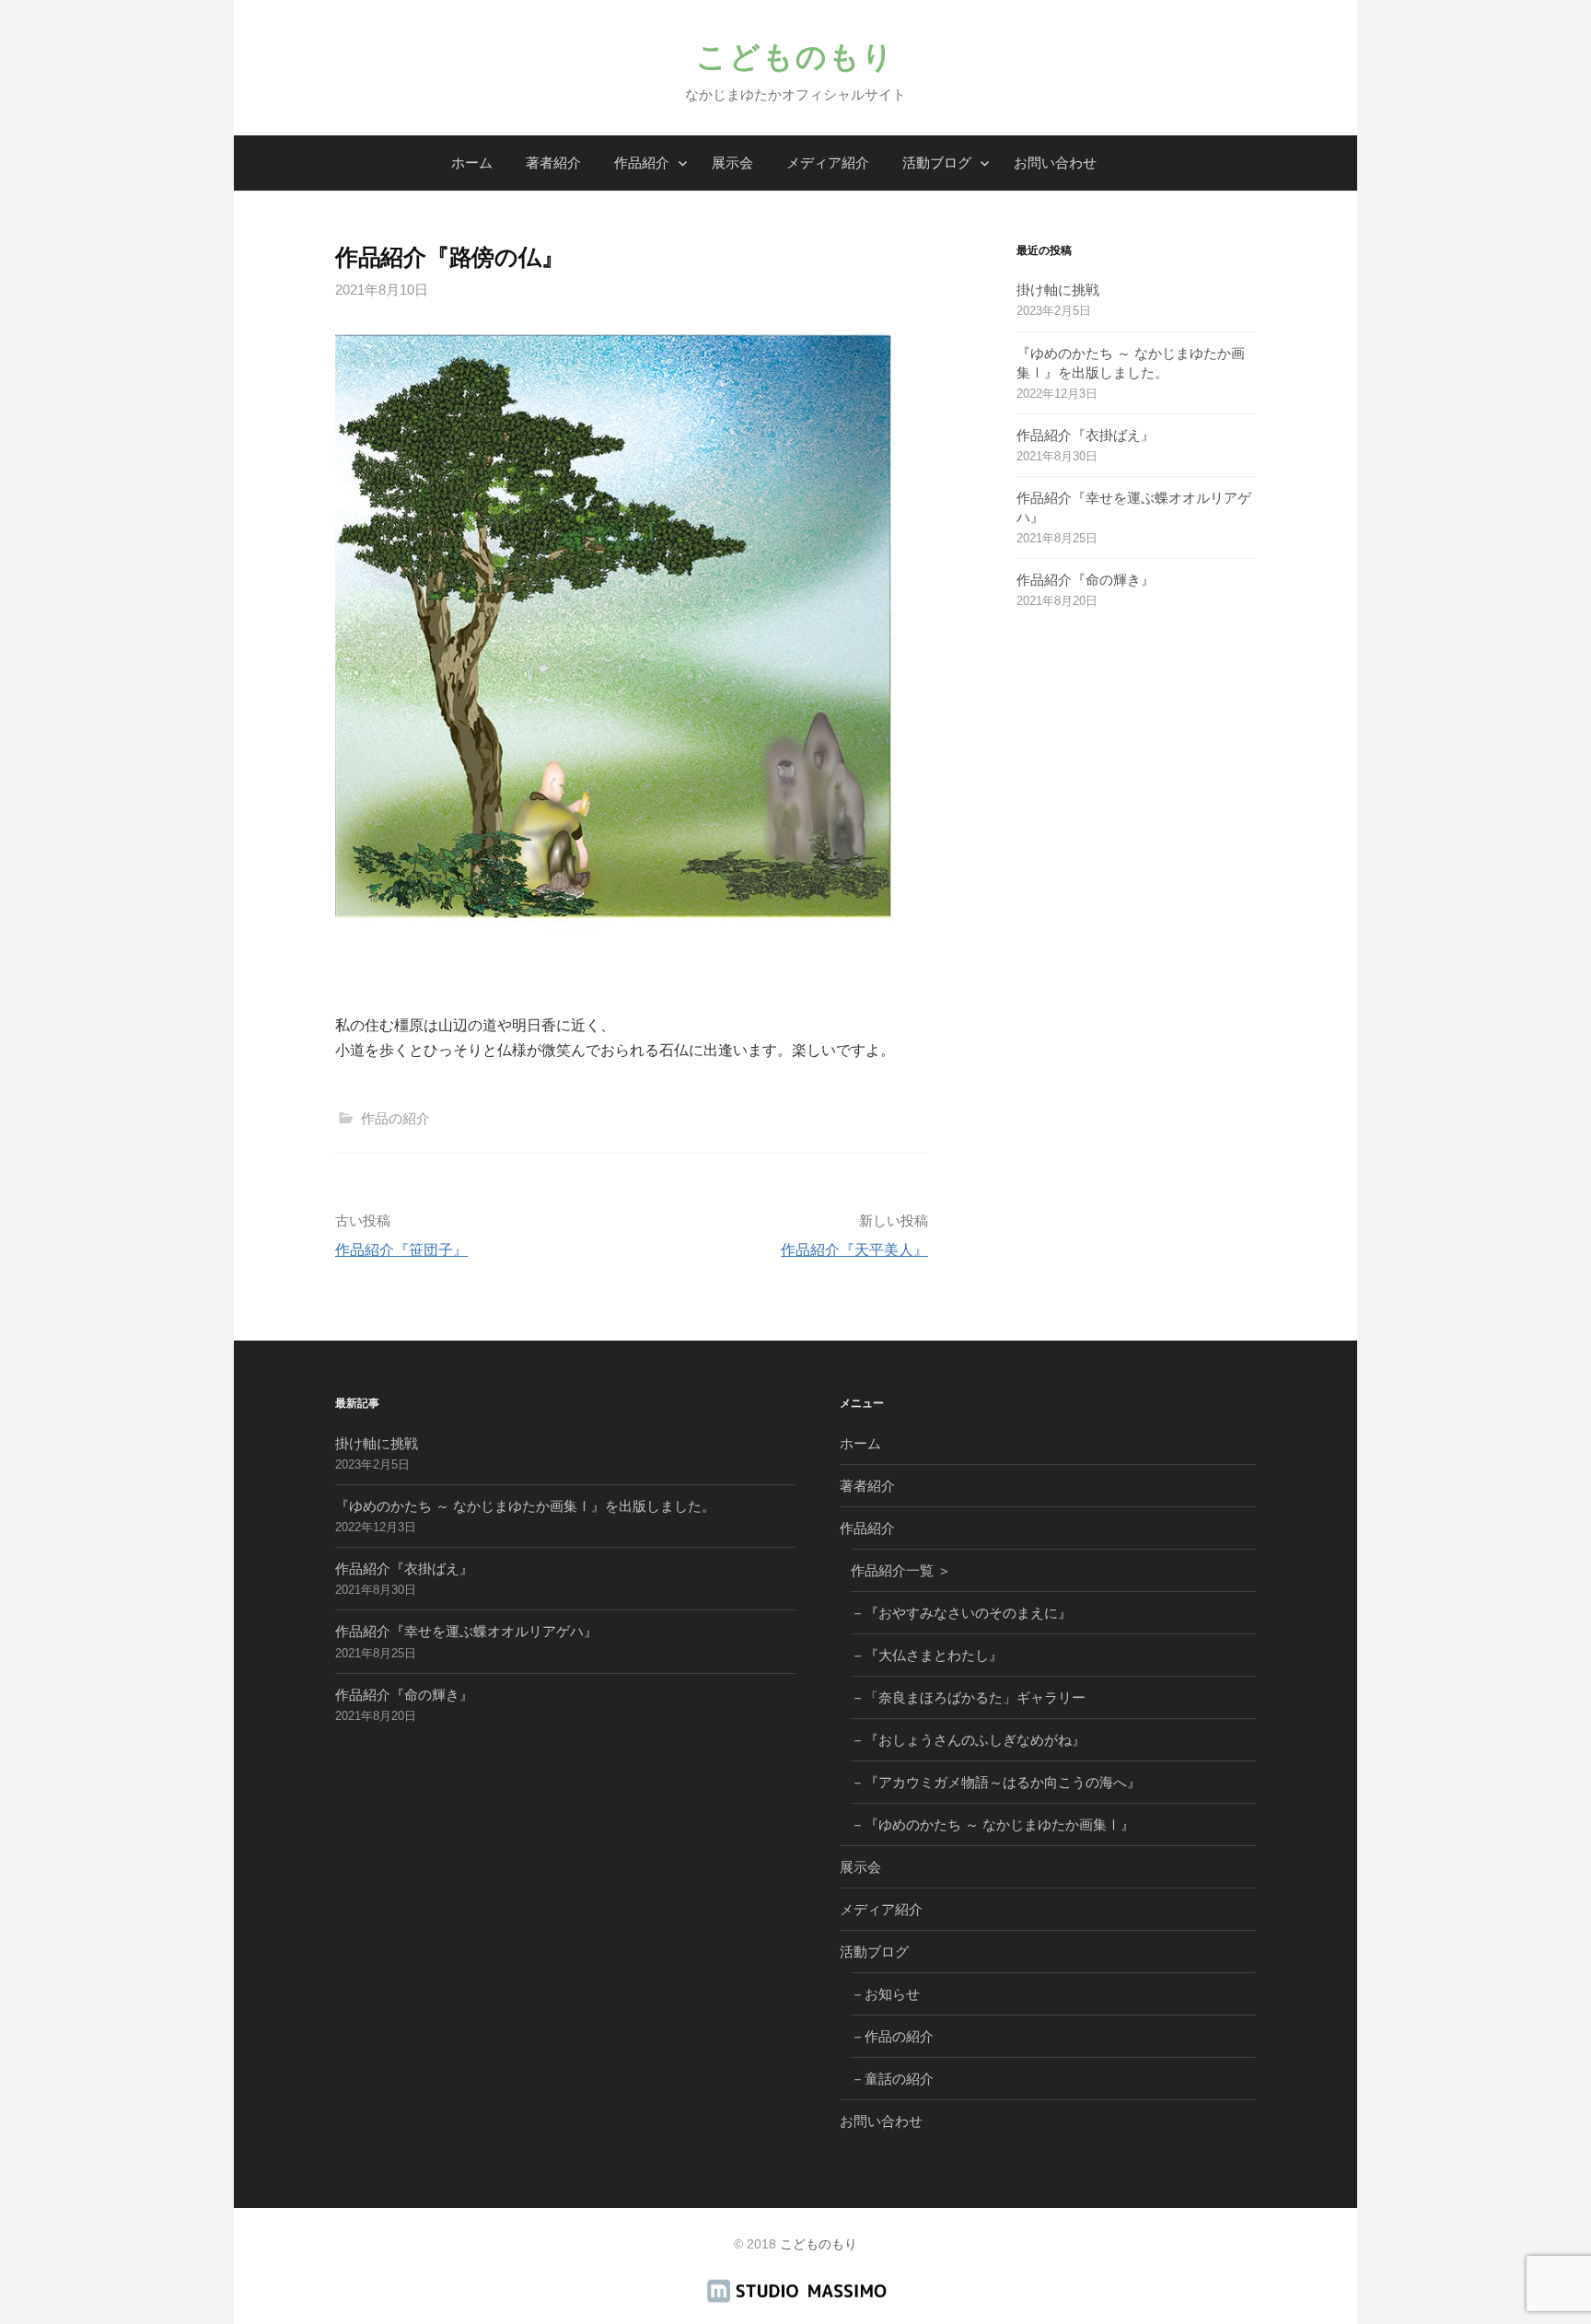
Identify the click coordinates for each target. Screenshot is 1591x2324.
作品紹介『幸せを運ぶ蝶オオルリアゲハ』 (466, 1631)
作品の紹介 (395, 1118)
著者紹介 (553, 163)
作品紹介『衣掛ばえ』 (1086, 435)
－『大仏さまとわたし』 (927, 1655)
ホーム (472, 163)
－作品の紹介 (892, 2036)
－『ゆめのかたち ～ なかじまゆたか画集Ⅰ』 (993, 1824)
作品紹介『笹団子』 (401, 1250)
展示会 (732, 163)
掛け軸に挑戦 (1058, 290)
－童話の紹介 (892, 2079)
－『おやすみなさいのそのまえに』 (961, 1613)
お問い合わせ (1055, 163)
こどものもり (795, 57)
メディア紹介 (828, 163)
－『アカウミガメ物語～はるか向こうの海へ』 (996, 1782)
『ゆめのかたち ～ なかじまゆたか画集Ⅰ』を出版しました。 (525, 1506)
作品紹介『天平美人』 (854, 1250)
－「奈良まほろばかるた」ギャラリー (968, 1697)
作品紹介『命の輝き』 (1086, 580)
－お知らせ (885, 1994)
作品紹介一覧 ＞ (901, 1570)
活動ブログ (937, 163)
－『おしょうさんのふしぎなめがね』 (968, 1740)
